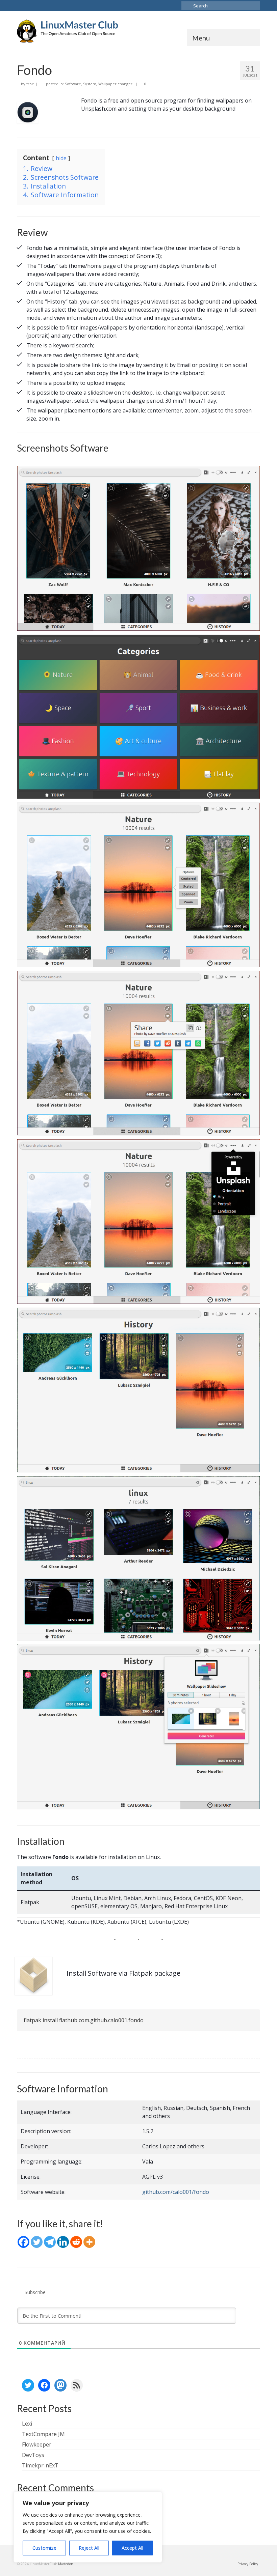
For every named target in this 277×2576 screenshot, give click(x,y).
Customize (44, 2548)
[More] (89, 2242)
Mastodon (66, 2564)
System (90, 84)
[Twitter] (37, 2242)
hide (61, 158)
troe (30, 84)
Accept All (132, 2548)
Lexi (27, 2424)
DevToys (33, 2455)
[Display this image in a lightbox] (138, 549)
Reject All (89, 2548)
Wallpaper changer (115, 84)
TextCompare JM (43, 2434)
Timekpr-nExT (40, 2465)
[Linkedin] (63, 2242)
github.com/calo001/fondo (176, 2192)
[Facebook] (23, 2242)
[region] (88, 2527)
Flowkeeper (37, 2444)
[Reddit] (76, 2242)
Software (73, 84)
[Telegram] (50, 2242)
